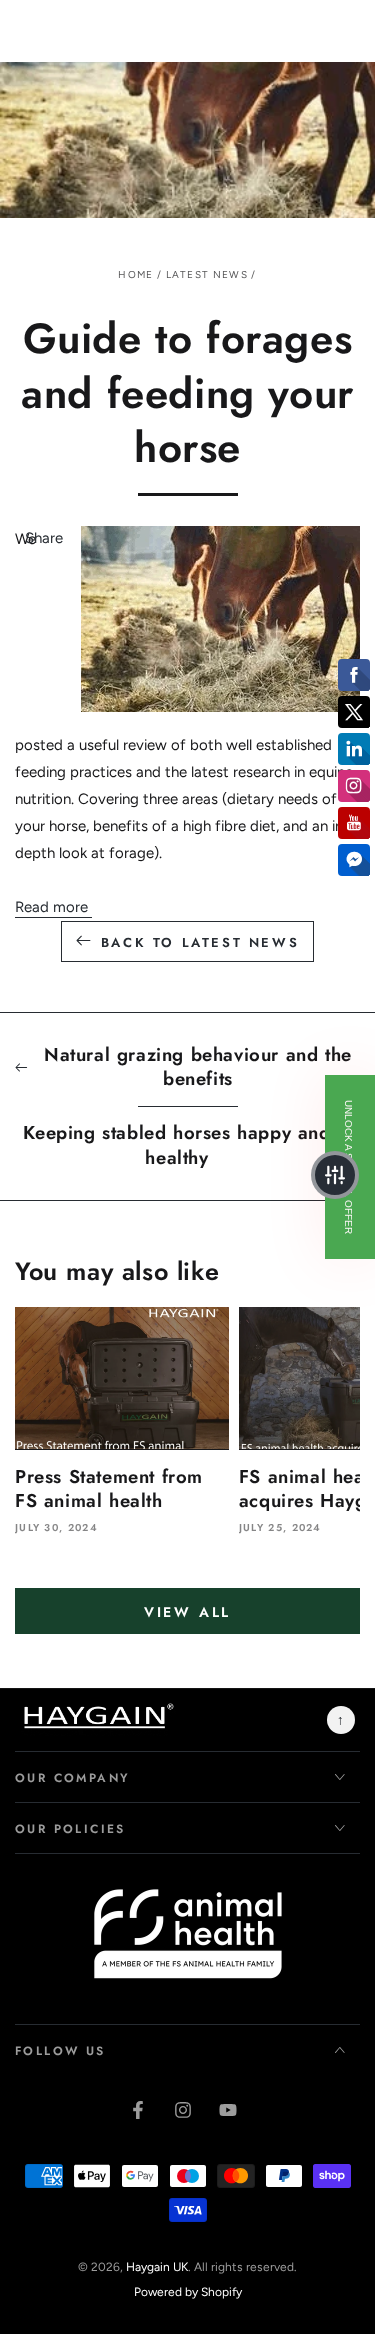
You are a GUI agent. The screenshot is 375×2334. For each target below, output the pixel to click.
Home (135, 274)
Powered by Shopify (188, 2292)
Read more (53, 907)
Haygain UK (157, 2267)
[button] (335, 1175)
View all (187, 1612)
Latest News (207, 274)
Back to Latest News (200, 942)
